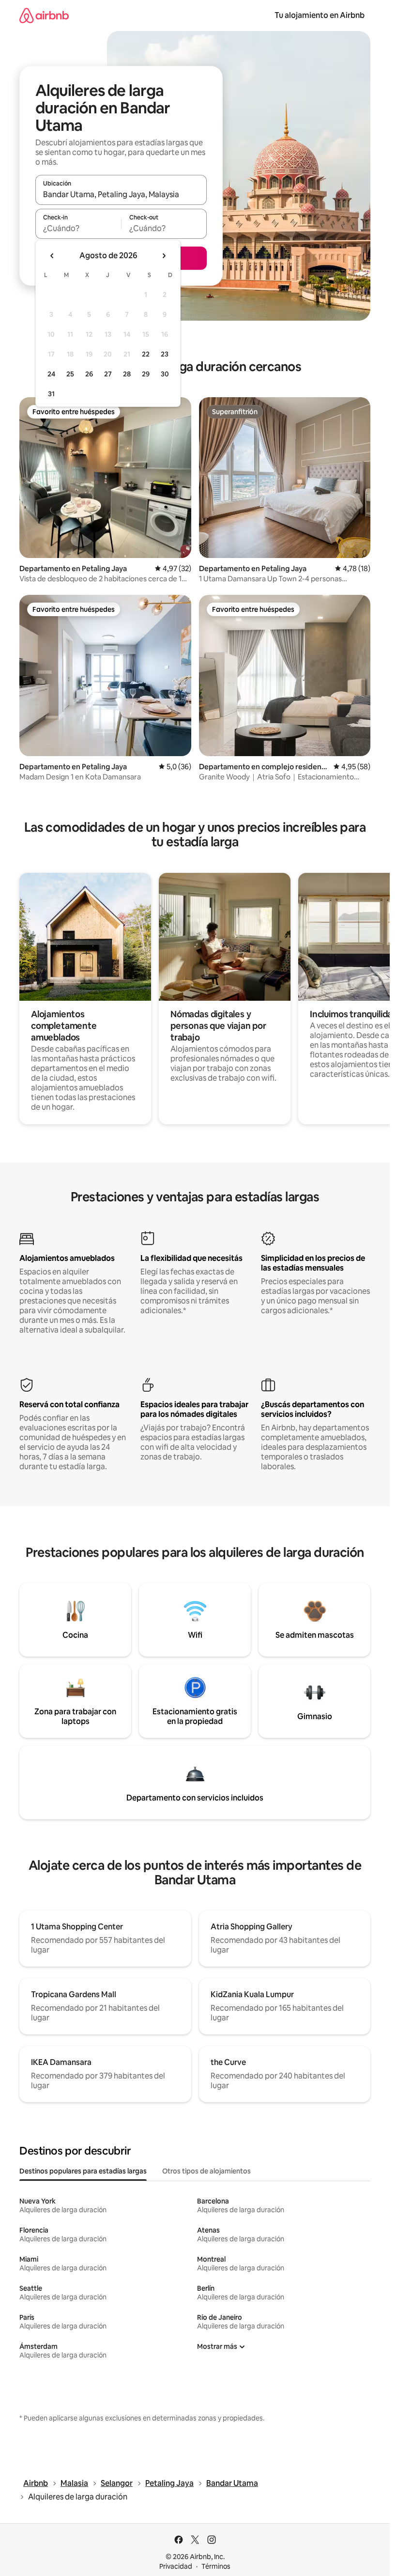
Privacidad (176, 2566)
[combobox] (121, 194)
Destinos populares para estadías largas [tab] (83, 2171)
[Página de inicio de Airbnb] (44, 15)
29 (146, 374)
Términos (216, 2566)
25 (70, 374)
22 (146, 354)
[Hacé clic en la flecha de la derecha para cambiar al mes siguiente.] (164, 256)
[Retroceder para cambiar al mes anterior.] (52, 256)
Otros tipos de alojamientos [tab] (206, 2171)
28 (127, 374)
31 (51, 394)
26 (89, 374)
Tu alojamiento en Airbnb (320, 15)
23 (165, 354)
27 (108, 374)
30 (165, 374)
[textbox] (78, 228)
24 (51, 374)
